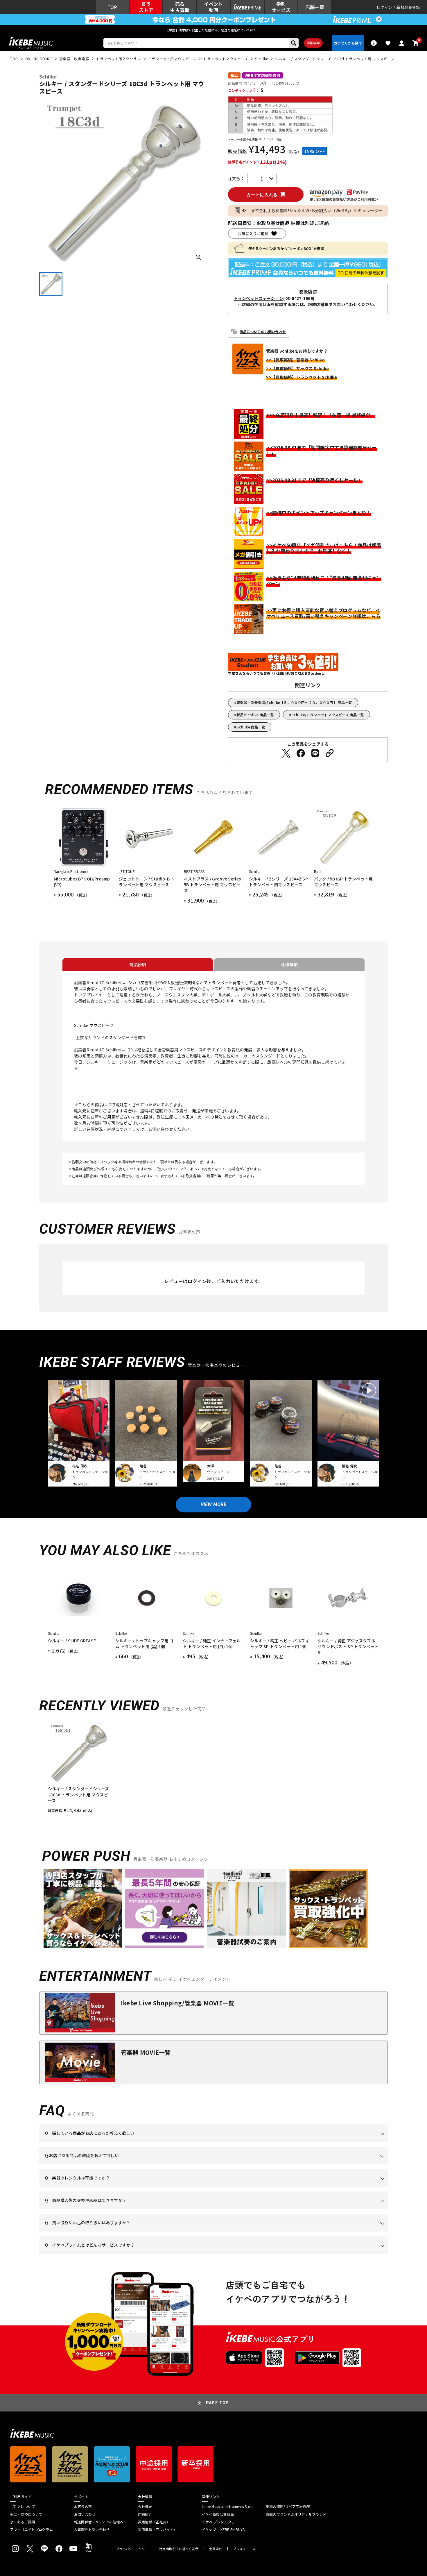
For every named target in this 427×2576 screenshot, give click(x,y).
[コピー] (330, 753)
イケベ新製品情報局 (218, 2514)
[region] (214, 1768)
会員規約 (216, 2549)
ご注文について (23, 2507)
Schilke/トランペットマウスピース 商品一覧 (328, 715)
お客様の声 (83, 2507)
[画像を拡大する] (198, 257)
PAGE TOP (218, 2403)
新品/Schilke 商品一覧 (255, 715)
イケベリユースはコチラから (121, 2232)
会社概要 (145, 2507)
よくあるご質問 (23, 2522)
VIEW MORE (214, 1504)
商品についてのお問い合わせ (263, 332)
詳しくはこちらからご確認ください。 (314, 2209)
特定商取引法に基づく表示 (179, 2549)
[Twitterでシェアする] (286, 753)
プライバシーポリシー (132, 2549)
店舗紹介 (145, 2514)
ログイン (384, 7)
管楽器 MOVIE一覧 (146, 2052)
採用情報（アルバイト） (158, 2529)
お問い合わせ (85, 2514)
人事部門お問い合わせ (92, 2529)
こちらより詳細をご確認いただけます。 (136, 2254)
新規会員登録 (408, 7)
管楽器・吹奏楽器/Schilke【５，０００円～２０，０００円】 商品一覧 (294, 702)
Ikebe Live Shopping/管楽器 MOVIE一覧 (177, 2003)
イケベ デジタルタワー (220, 2522)
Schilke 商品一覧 (251, 727)
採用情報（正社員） (154, 2522)
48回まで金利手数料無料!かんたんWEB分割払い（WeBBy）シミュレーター (312, 210)
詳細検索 (313, 43)
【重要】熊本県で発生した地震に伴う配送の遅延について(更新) (214, 30)
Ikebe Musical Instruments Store (228, 2507)
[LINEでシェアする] (315, 753)
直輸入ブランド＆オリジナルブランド (296, 2514)
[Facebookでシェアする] (301, 753)
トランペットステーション (258, 298)
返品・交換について (26, 2514)
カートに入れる (262, 195)
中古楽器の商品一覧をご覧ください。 (216, 2187)
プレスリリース (244, 2549)
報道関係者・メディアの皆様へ (99, 2522)
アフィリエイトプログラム (32, 2529)
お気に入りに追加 (253, 234)
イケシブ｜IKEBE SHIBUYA (223, 2529)
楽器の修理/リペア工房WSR (288, 2507)
